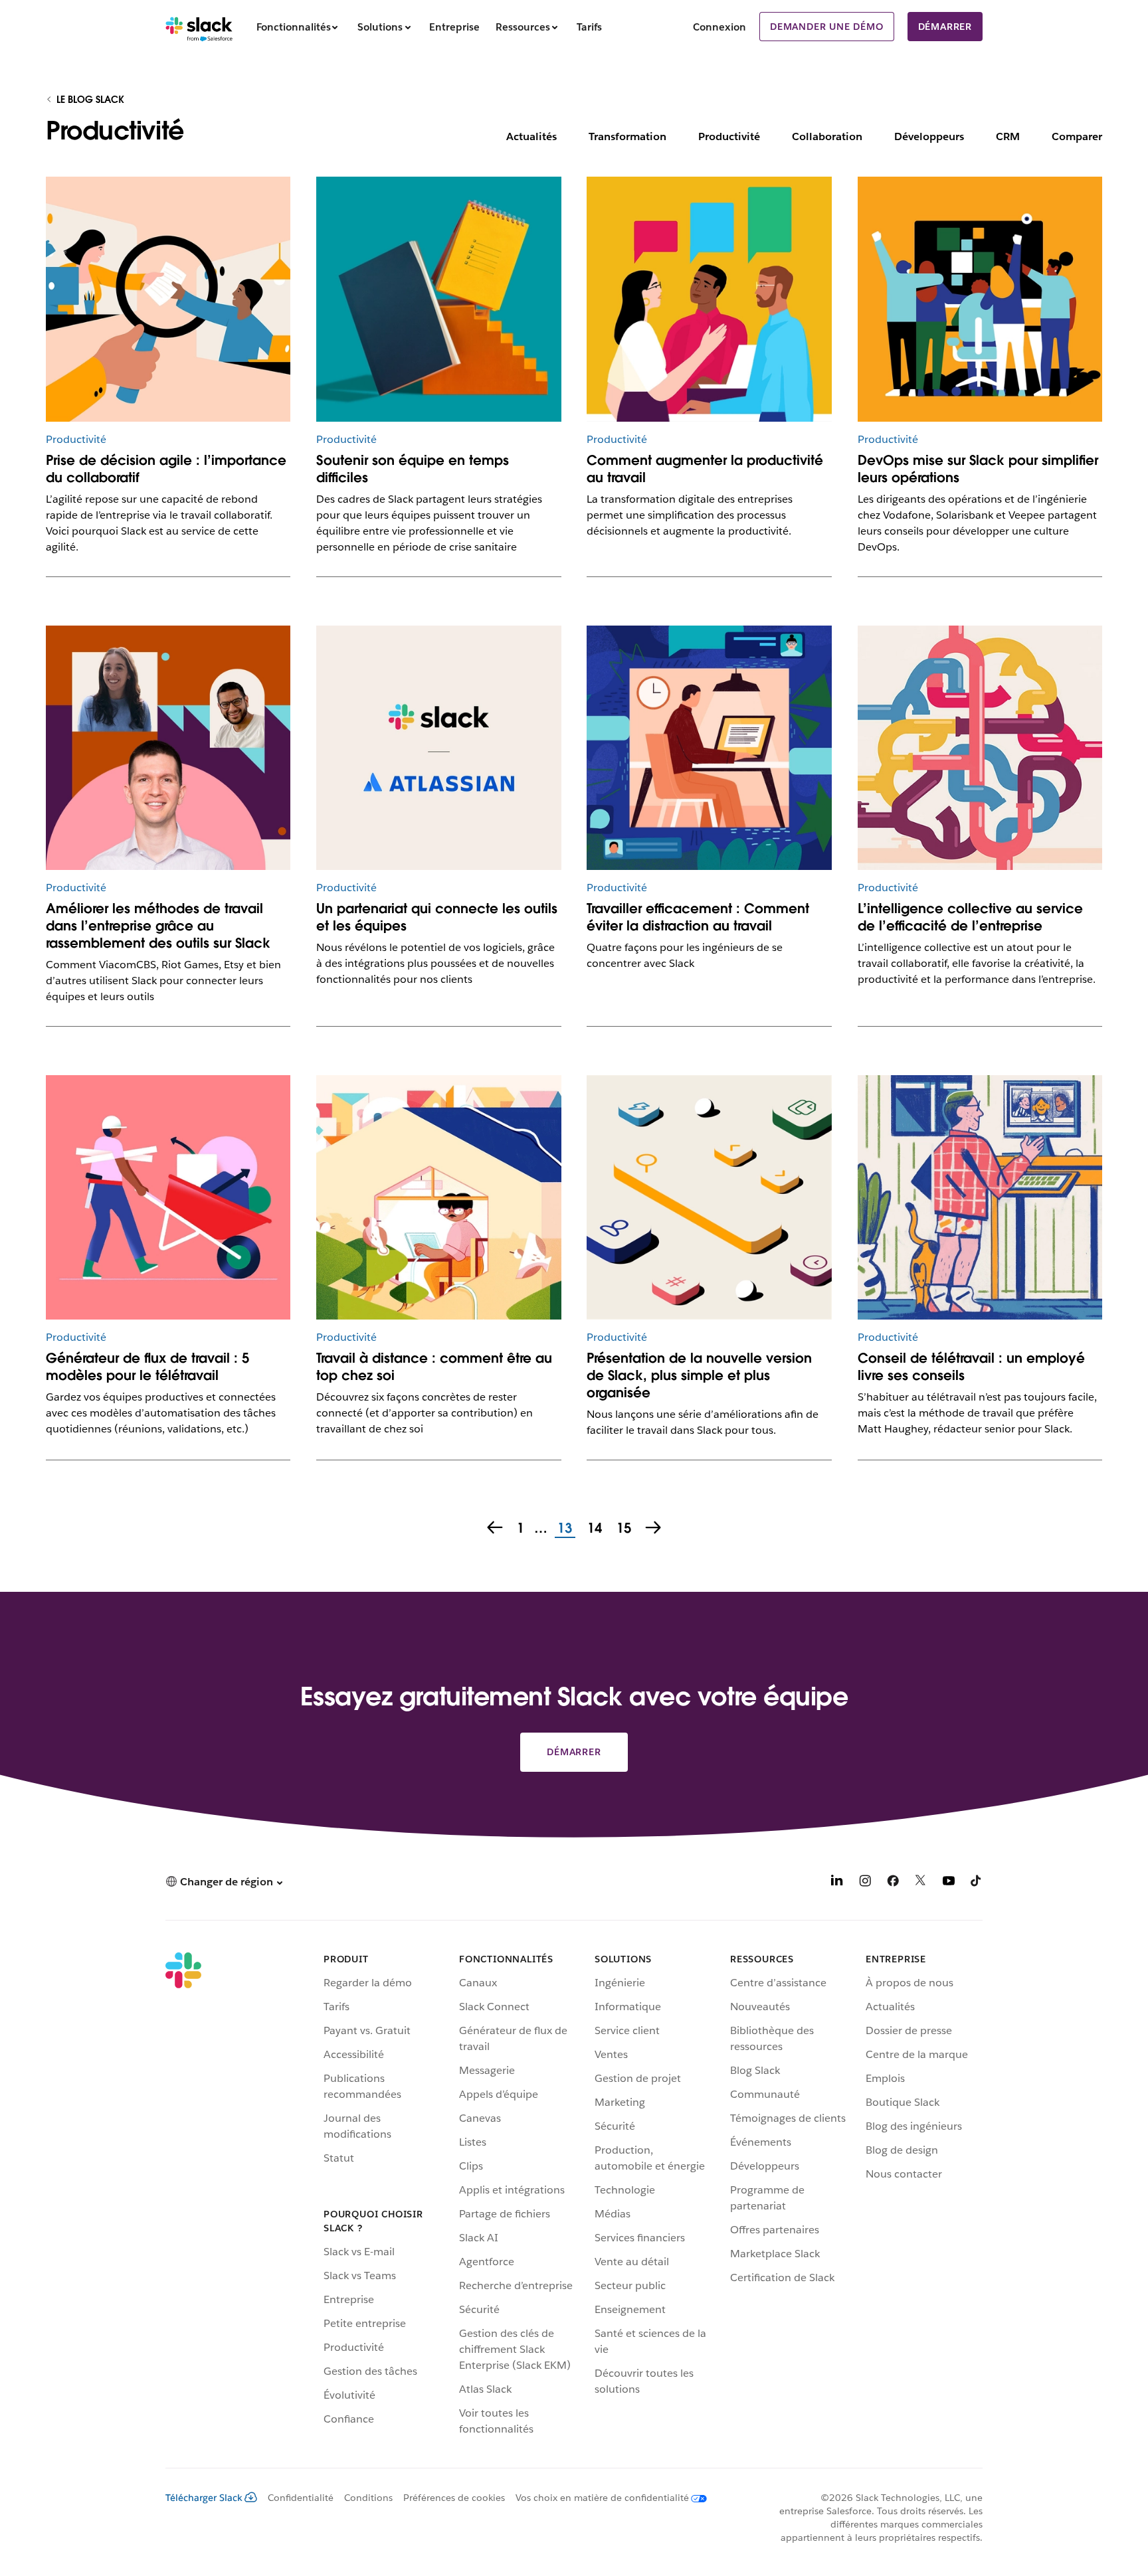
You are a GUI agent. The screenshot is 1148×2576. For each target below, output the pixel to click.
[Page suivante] (654, 1529)
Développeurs (929, 136)
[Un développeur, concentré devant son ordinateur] (709, 748)
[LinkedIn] (837, 1883)
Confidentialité (301, 2498)
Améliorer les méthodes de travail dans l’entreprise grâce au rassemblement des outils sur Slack (158, 926)
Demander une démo (827, 27)
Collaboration (827, 136)
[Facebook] (893, 1883)
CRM (1008, 136)
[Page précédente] (494, 1529)
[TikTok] (977, 1883)
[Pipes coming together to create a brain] (980, 748)
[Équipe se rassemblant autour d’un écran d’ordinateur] (980, 299)
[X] (921, 1883)
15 (622, 1529)
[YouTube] (949, 1883)
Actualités (531, 136)
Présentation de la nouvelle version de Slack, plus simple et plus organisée (699, 1375)
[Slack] (199, 27)
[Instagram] (865, 1883)
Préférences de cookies (454, 2498)
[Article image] (168, 1197)
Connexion (719, 27)
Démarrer (945, 27)
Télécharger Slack (204, 2498)
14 (593, 1529)
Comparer (1077, 136)
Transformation (627, 136)
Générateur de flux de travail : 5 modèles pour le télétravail (147, 1367)
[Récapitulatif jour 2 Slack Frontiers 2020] (168, 748)
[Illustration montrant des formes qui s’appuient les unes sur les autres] (438, 299)
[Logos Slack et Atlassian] (438, 748)
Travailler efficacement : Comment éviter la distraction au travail (698, 917)
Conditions (368, 2498)
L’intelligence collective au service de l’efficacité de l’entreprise (970, 917)
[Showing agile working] (168, 299)
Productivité (729, 136)
